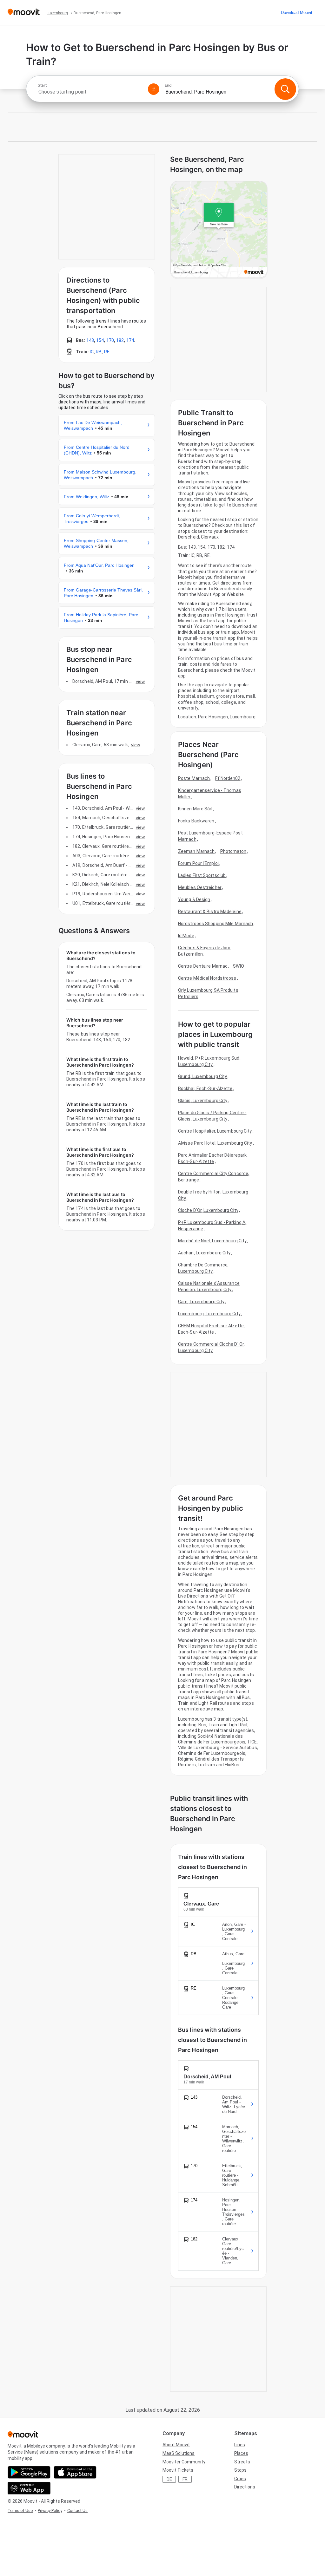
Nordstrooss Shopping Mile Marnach (216, 924)
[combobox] (90, 92)
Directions (245, 2487)
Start (42, 85)
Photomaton (233, 851)
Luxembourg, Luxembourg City (209, 1314)
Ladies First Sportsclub (202, 875)
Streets (242, 2462)
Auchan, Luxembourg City (204, 1253)
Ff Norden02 (228, 778)
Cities (240, 2479)
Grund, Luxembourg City (202, 1076)
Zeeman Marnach (196, 851)
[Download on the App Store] (75, 2472)
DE (169, 2479)
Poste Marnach (194, 778)
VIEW (140, 681)
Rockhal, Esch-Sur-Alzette (205, 1089)
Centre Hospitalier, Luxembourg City (215, 1131)
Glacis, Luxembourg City (203, 1101)
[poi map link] (219, 230)
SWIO (238, 966)
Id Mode (186, 936)
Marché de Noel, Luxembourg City (212, 1241)
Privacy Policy (50, 2511)
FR (185, 2479)
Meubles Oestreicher (200, 887)
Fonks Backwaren (196, 821)
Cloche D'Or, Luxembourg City (208, 1210)
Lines (240, 2445)
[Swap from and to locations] (154, 89)
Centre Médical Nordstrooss (207, 978)
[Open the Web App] (29, 2488)
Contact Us (77, 2511)
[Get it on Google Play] (29, 2472)
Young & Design (194, 899)
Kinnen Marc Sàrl (195, 809)
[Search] (285, 89)
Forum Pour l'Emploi (198, 863)
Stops (240, 2470)
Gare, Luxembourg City (201, 1302)
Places (241, 2453)
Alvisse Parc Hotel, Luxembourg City (215, 1143)
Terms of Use (20, 2511)
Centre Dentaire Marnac (203, 966)
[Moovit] (24, 13)
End (168, 85)
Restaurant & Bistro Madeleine (210, 912)
